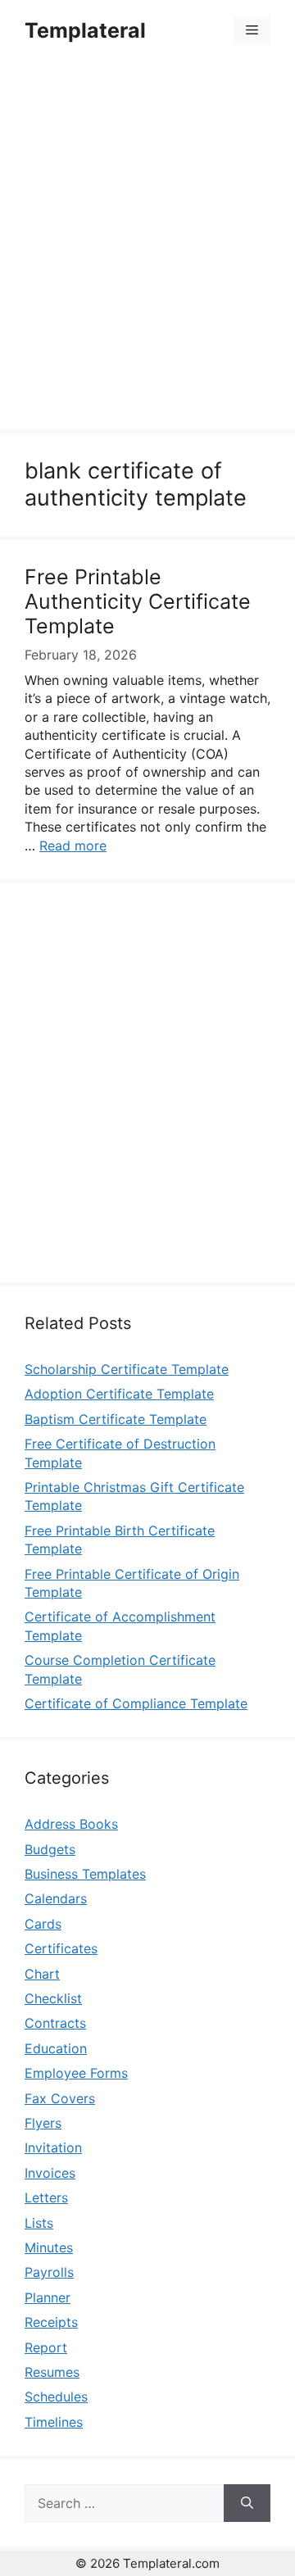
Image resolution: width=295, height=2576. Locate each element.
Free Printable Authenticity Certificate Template (138, 601)
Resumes (52, 2372)
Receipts (51, 2322)
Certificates (61, 1948)
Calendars (56, 1898)
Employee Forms (76, 2073)
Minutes (49, 2247)
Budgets (50, 1849)
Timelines (54, 2422)
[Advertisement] (147, 247)
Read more (73, 846)
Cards (43, 1924)
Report (46, 2347)
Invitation (53, 2147)
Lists (39, 2223)
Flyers (43, 2123)
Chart (42, 1974)
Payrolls (49, 2272)
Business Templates (85, 1874)
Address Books (71, 1824)
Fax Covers (60, 2098)
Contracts (55, 2023)
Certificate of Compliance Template (136, 1703)
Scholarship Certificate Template (127, 1369)
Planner (48, 2297)
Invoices (50, 2173)
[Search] (247, 2503)
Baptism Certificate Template (116, 1419)
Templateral (85, 30)
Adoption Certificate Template (119, 1394)
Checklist (53, 1998)
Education (56, 2048)
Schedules (56, 2397)
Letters (46, 2197)
